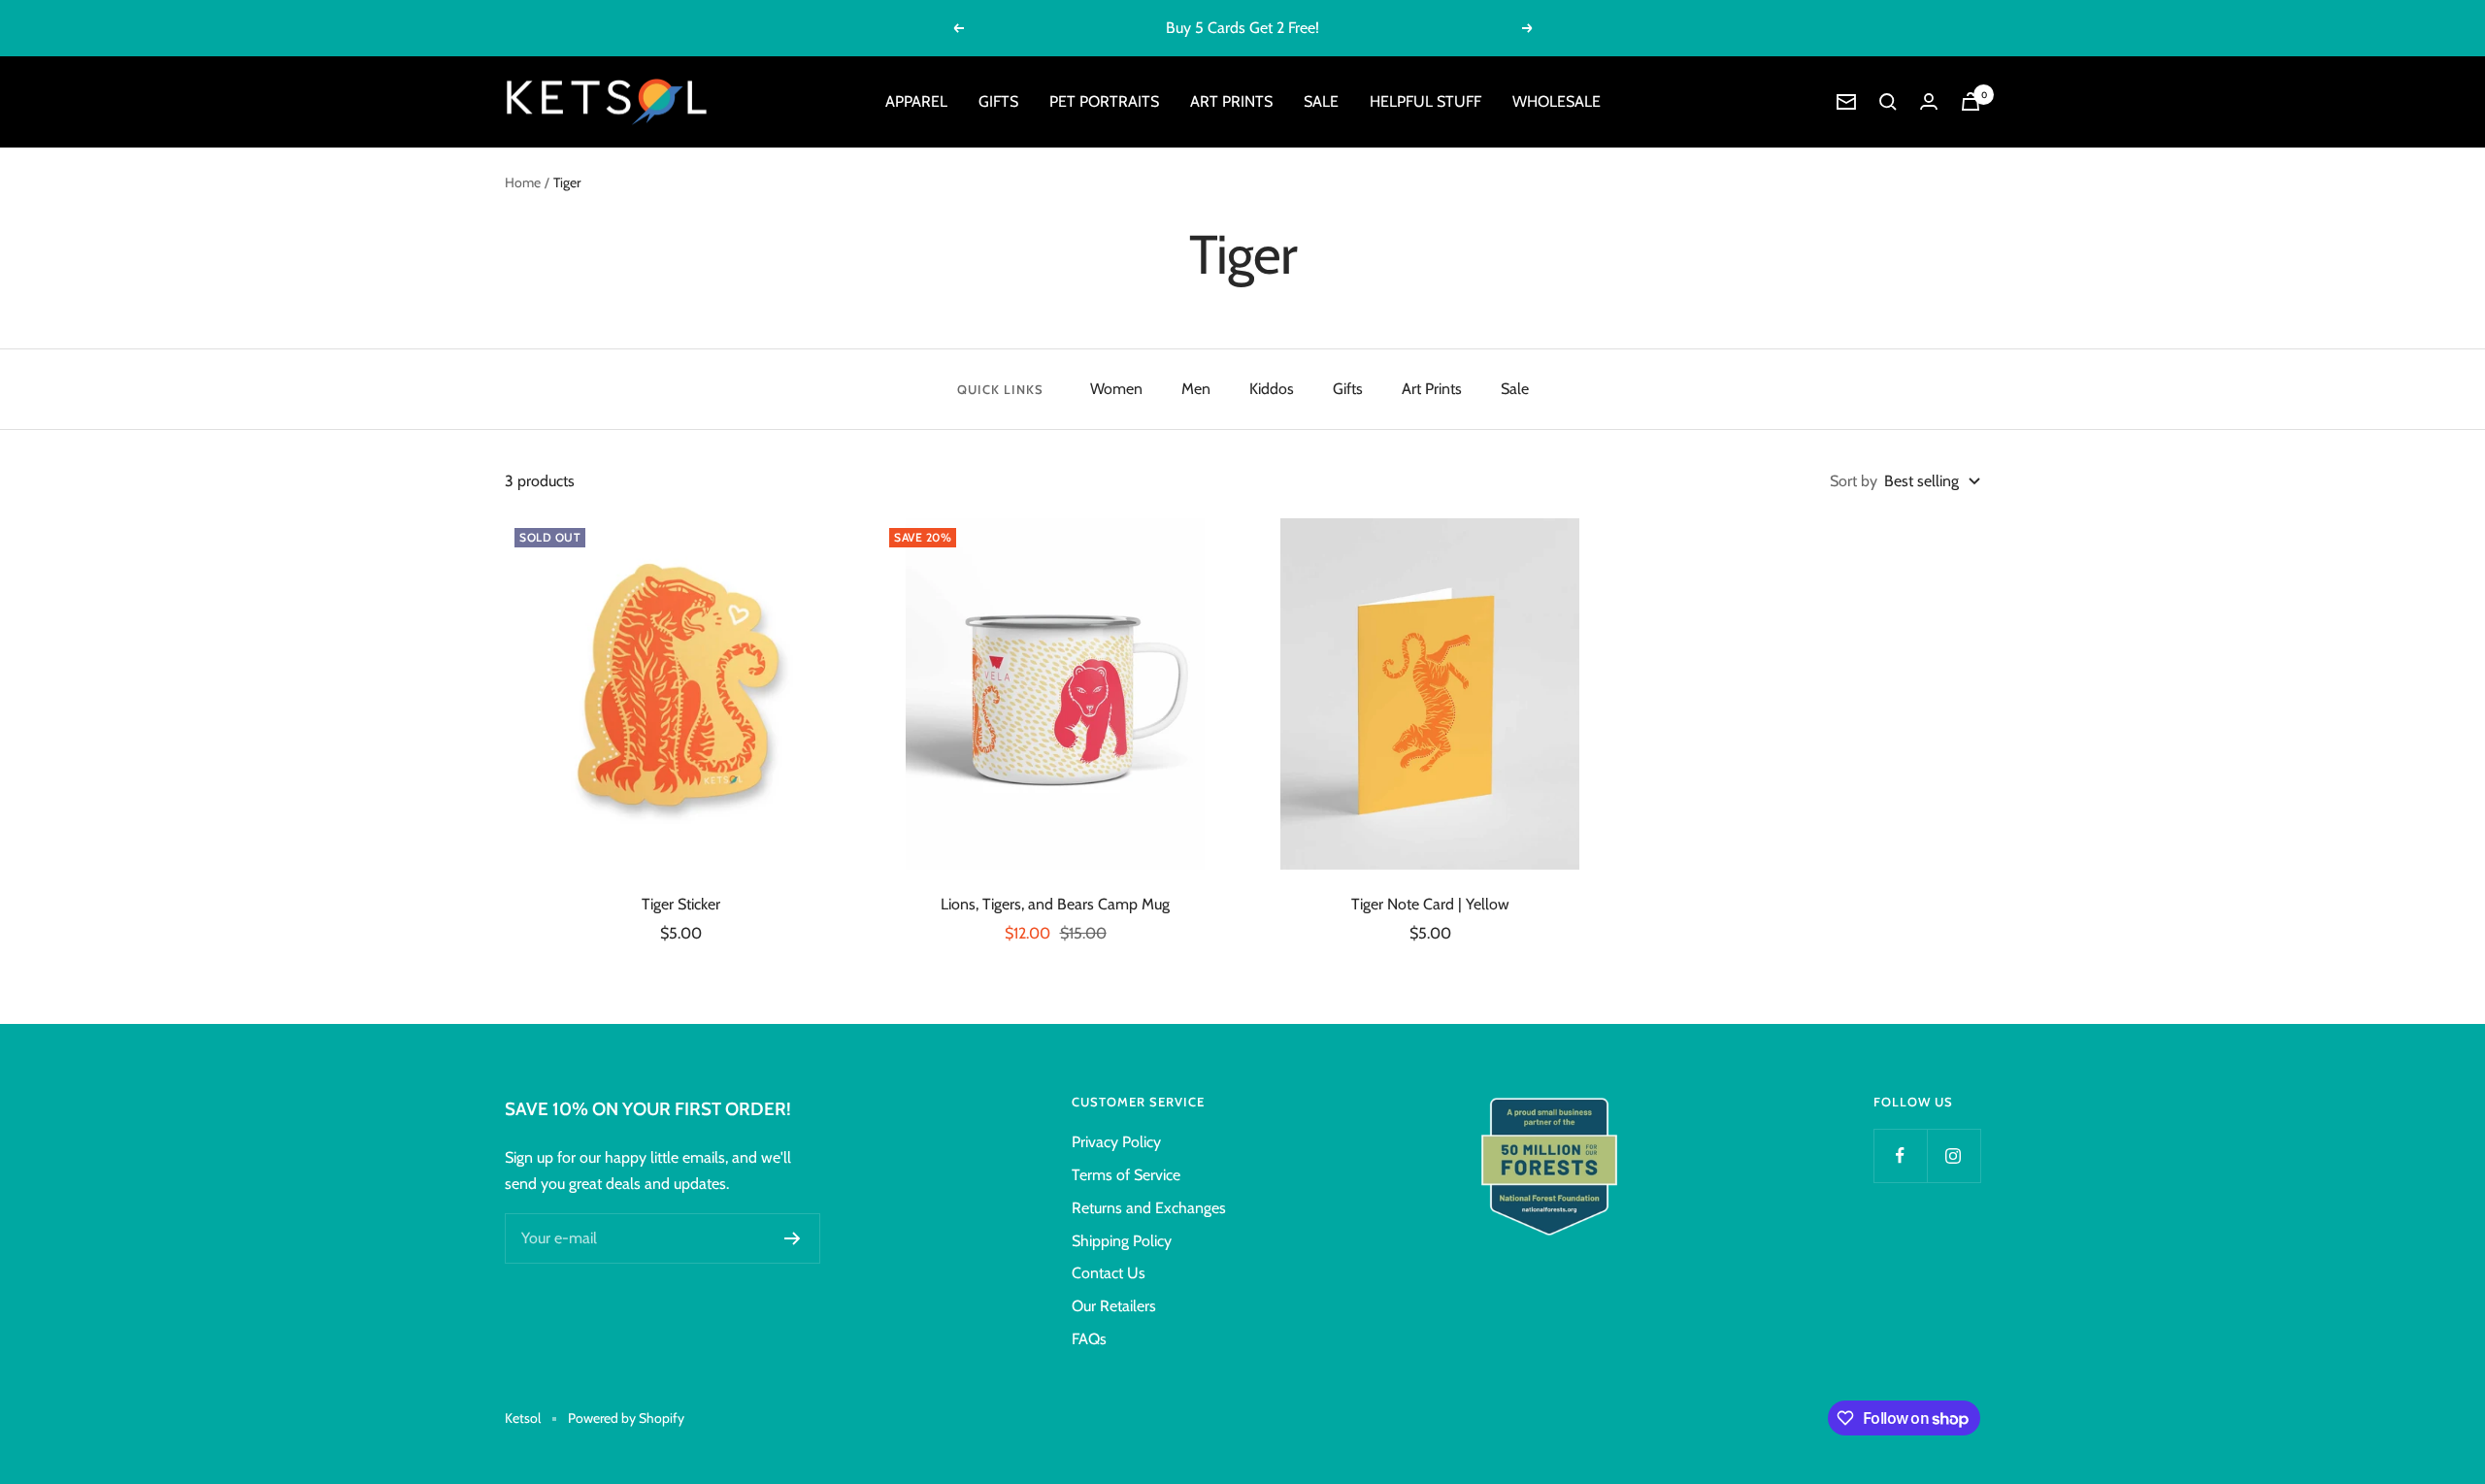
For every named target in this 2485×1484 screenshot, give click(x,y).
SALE (1321, 101)
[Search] (1888, 102)
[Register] (793, 1238)
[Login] (1929, 101)
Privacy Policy (1116, 1142)
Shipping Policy (1122, 1241)
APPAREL (916, 101)
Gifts (1348, 389)
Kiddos (1272, 389)
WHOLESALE (1557, 101)
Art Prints (1432, 389)
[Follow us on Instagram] (1954, 1155)
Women (1116, 389)
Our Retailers (1114, 1306)
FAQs (1089, 1339)
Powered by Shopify (626, 1418)
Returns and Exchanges (1149, 1208)
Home (523, 182)
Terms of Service (1126, 1175)
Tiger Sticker (681, 904)
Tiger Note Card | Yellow (1430, 904)
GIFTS (998, 101)
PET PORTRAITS (1104, 101)
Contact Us (1109, 1273)
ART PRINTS (1231, 101)
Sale (1515, 389)
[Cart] (1971, 101)
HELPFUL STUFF (1425, 101)
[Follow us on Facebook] (1900, 1155)
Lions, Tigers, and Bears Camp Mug (1055, 904)
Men (1196, 389)
